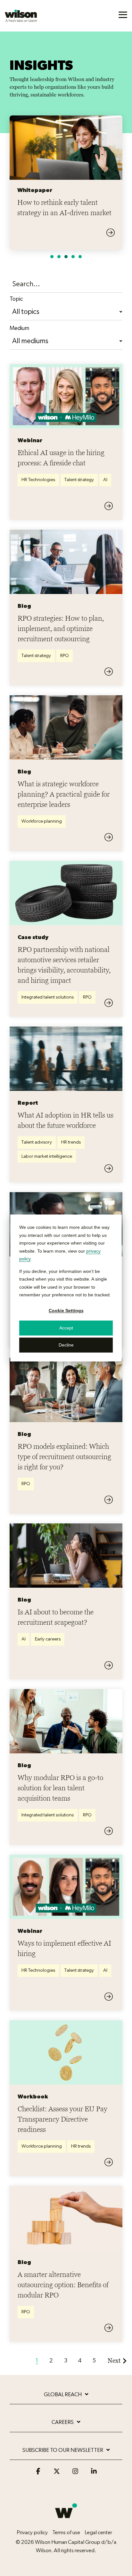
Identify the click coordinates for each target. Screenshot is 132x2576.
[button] (123, 14)
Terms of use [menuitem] (66, 2532)
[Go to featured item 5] (80, 257)
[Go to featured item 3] (66, 257)
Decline (66, 1345)
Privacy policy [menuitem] (32, 2532)
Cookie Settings (66, 1311)
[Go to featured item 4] (73, 257)
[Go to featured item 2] (59, 257)
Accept (66, 1328)
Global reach (63, 2394)
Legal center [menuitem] (98, 2532)
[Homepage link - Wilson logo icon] (66, 2522)
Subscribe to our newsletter (63, 2450)
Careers (63, 2422)
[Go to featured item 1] (52, 257)
